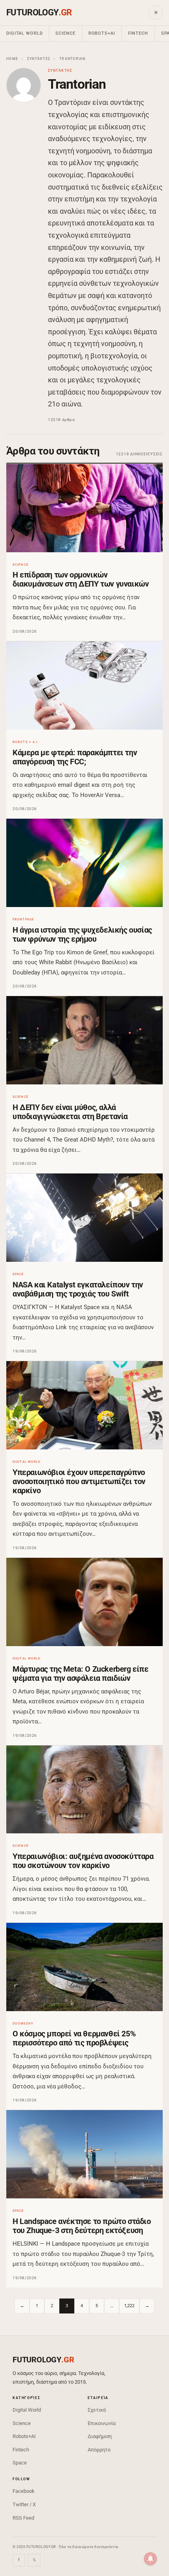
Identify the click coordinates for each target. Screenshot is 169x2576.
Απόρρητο (99, 2450)
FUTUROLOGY (39, 12)
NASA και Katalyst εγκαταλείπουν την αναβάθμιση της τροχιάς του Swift (78, 1289)
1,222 (129, 2306)
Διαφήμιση (100, 2436)
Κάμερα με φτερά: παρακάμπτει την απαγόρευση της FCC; (75, 757)
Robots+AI (102, 33)
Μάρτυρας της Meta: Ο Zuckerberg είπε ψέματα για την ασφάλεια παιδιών (81, 1674)
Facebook (24, 2491)
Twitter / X (24, 2504)
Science (65, 33)
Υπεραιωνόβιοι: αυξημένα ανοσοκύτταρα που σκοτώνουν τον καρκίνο (83, 1861)
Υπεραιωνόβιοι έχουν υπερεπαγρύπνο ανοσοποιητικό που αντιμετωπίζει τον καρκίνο (79, 1481)
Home (12, 59)
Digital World (24, 33)
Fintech (138, 33)
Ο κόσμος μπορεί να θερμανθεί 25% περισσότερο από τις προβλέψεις (74, 2038)
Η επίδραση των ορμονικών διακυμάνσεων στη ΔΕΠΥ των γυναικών (81, 579)
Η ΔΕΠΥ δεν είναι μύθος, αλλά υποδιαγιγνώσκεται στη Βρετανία (70, 1112)
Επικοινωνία (102, 2423)
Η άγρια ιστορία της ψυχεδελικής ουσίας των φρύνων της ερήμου (82, 934)
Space (20, 2463)
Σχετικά (97, 2410)
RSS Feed (23, 2518)
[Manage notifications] (151, 2559)
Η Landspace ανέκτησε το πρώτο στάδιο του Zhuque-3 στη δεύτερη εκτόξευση (82, 2226)
